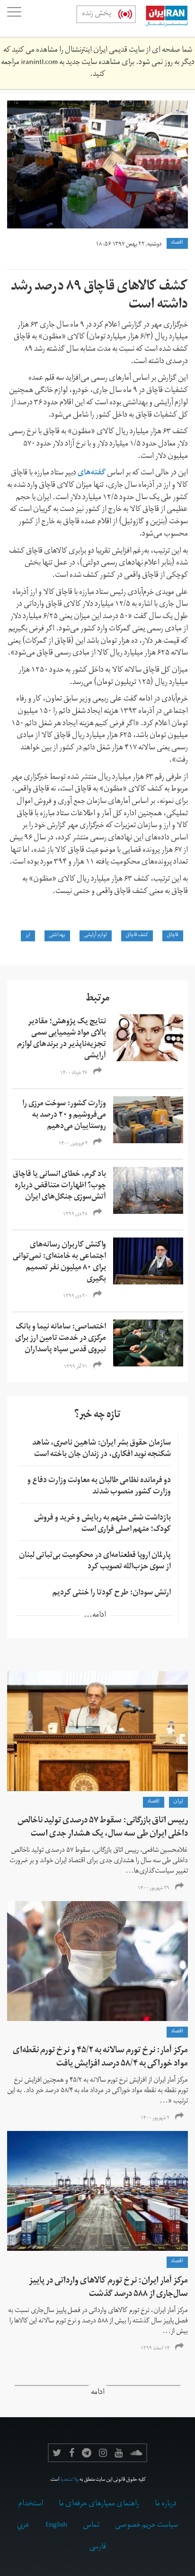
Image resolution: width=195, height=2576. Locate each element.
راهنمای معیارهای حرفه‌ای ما (99, 2504)
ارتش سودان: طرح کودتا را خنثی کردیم (112, 1593)
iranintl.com (39, 63)
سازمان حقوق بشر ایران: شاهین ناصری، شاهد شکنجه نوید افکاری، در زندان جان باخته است (102, 1449)
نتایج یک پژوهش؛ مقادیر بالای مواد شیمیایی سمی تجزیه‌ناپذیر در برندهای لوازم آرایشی (62, 1039)
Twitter (57, 2453)
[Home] (162, 18)
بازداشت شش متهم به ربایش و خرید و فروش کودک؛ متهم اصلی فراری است (102, 1524)
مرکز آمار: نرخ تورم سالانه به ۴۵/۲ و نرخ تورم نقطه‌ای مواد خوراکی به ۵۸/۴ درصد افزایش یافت (100, 2058)
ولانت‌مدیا (70, 2480)
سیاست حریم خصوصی (146, 2526)
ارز (28, 936)
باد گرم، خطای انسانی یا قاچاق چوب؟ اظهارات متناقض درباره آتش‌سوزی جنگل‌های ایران (59, 1186)
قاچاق (173, 936)
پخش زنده (97, 14)
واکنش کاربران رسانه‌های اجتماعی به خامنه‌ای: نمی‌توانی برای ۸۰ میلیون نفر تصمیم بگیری (59, 1263)
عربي (23, 2526)
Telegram (87, 2453)
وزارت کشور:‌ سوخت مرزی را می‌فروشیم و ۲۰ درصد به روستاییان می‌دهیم (64, 1116)
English (56, 2526)
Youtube (119, 2453)
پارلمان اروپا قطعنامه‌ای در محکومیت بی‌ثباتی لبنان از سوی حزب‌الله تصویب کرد (95, 1562)
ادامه (98, 2393)
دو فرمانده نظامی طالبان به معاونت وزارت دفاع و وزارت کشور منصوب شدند (99, 1487)
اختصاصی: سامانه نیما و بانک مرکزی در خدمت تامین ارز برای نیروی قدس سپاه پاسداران (61, 1339)
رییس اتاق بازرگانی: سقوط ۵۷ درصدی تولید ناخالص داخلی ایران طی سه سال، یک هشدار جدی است (103, 1828)
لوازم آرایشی (96, 936)
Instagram (103, 2453)
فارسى (98, 2548)
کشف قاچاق (137, 936)
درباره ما (166, 2504)
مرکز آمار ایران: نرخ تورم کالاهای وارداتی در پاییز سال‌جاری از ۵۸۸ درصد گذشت (108, 2288)
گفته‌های (92, 473)
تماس (91, 2526)
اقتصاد (177, 243)
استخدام (31, 2504)
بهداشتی (57, 936)
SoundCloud (136, 2453)
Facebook (72, 2453)
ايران (178, 1802)
